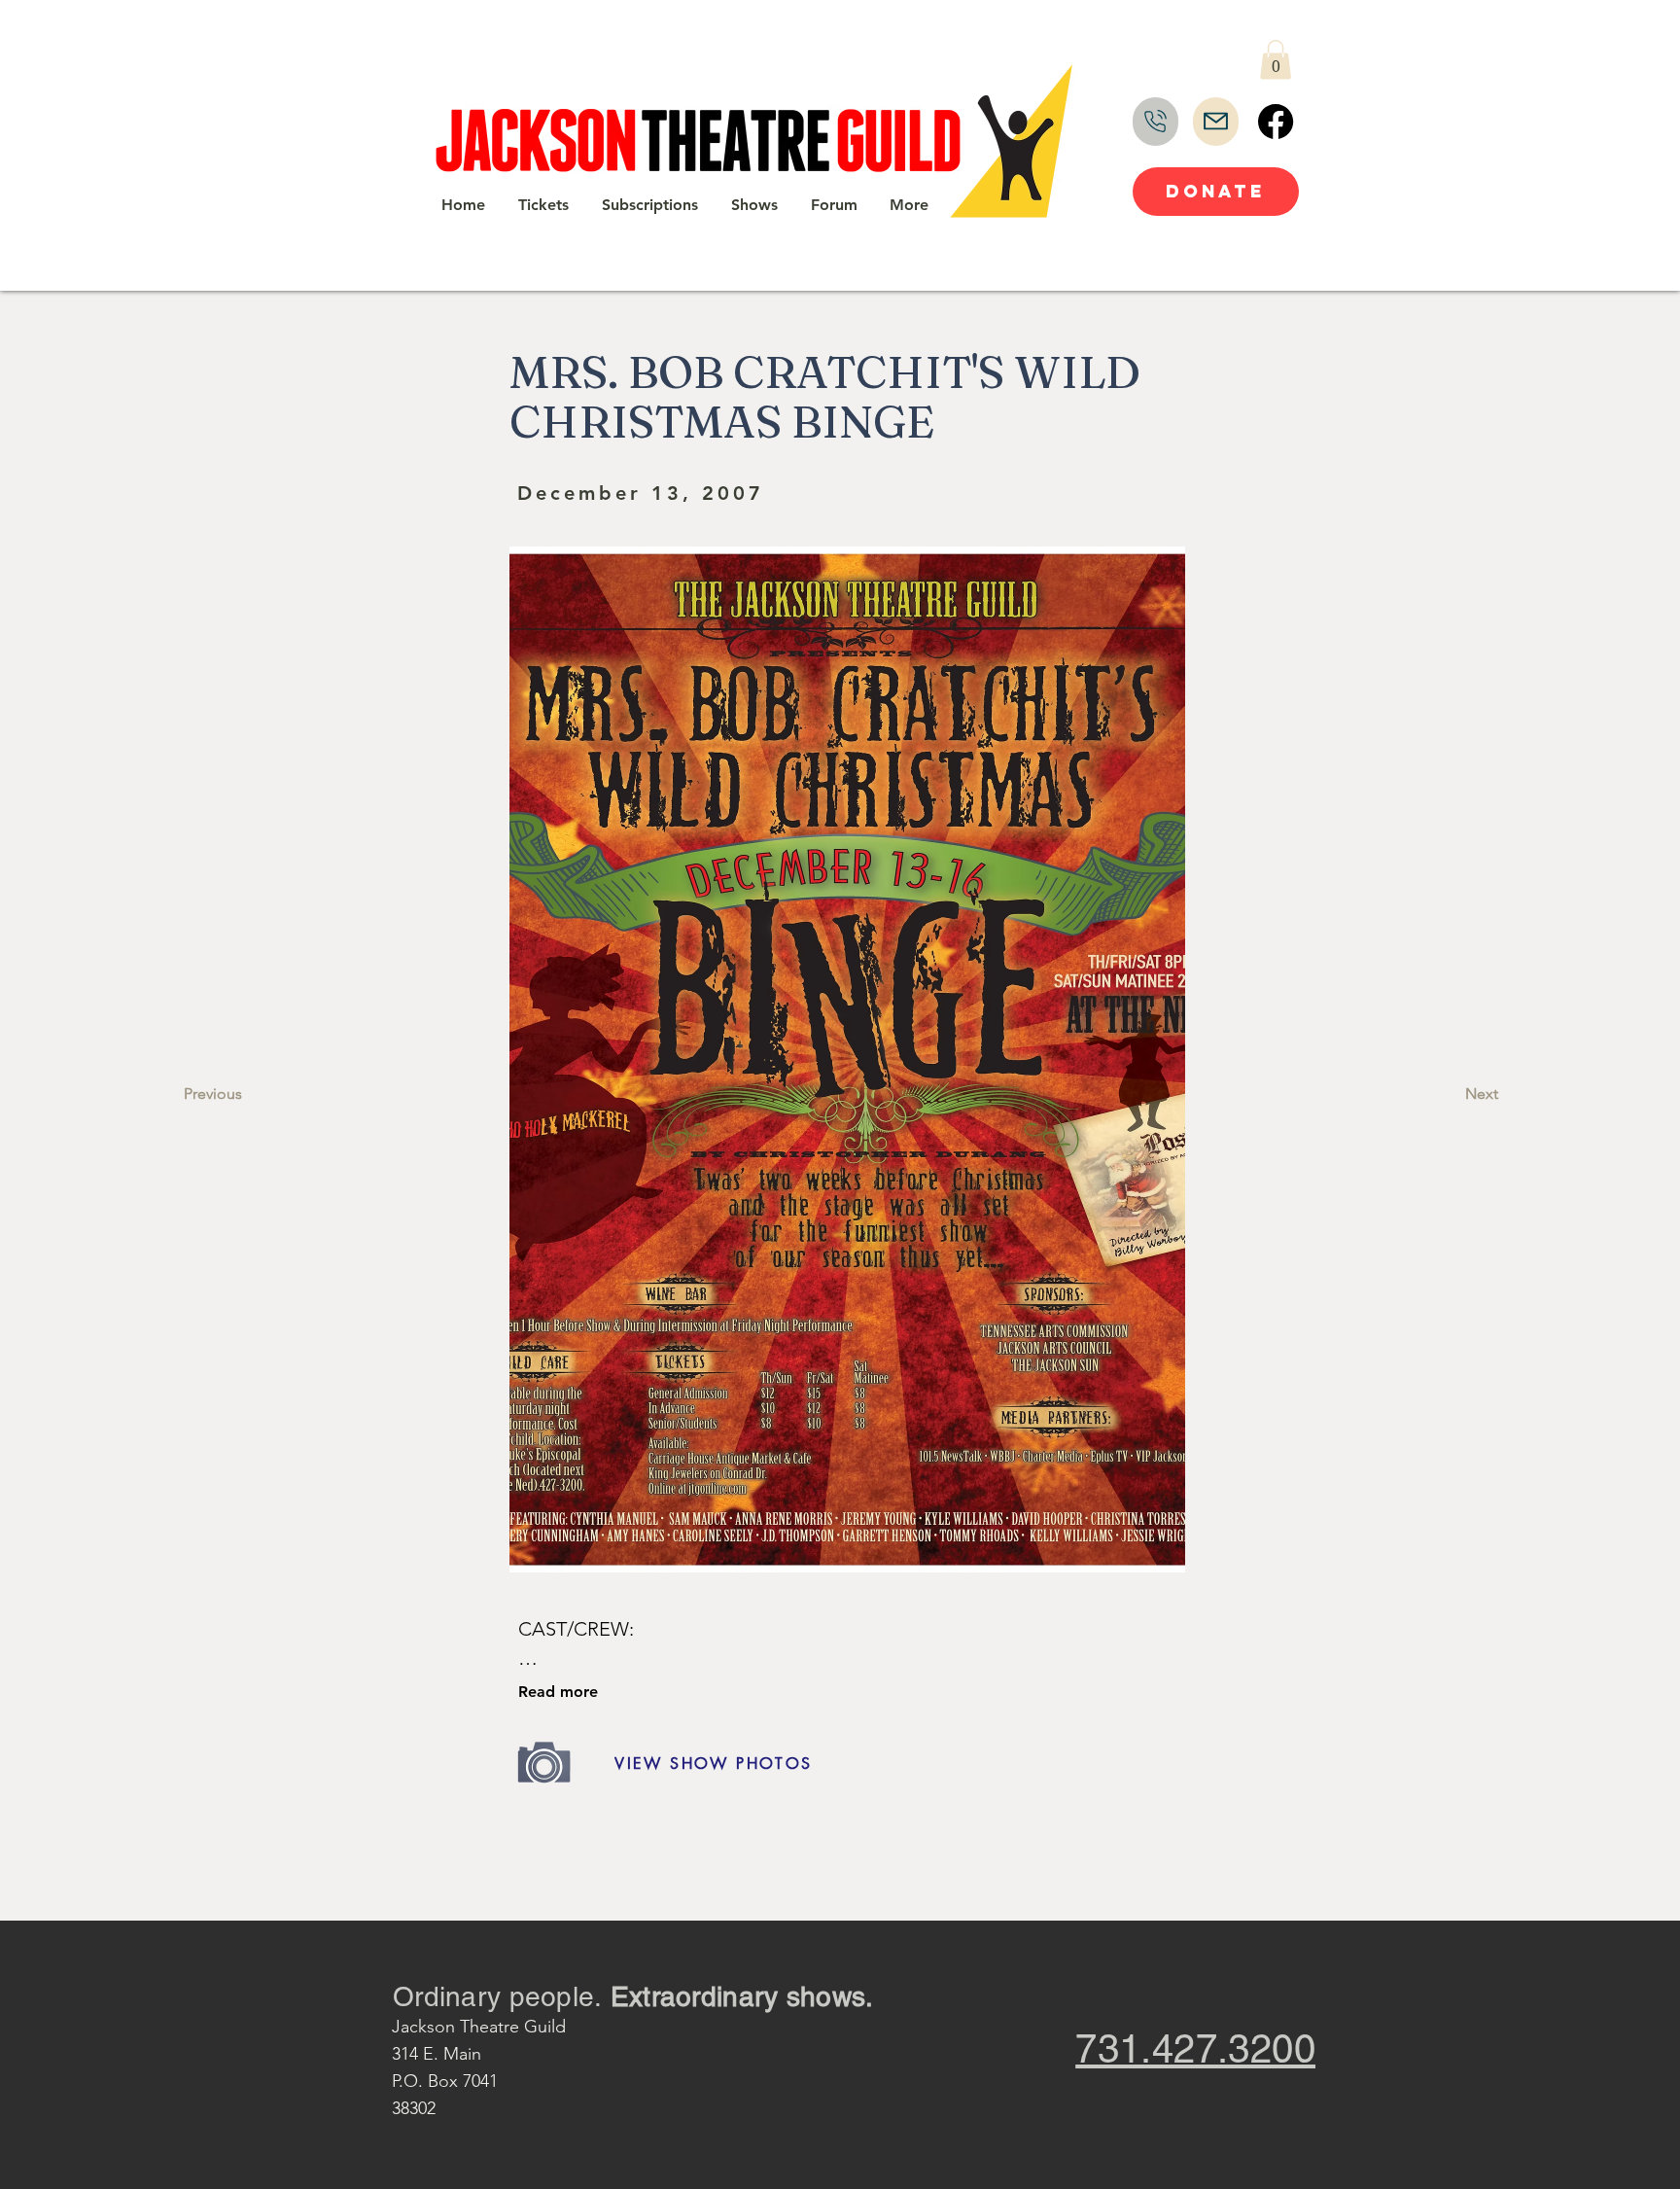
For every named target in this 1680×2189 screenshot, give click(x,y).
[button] (1276, 60)
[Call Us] (1155, 122)
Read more (558, 1692)
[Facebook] (1276, 122)
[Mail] (1216, 122)
